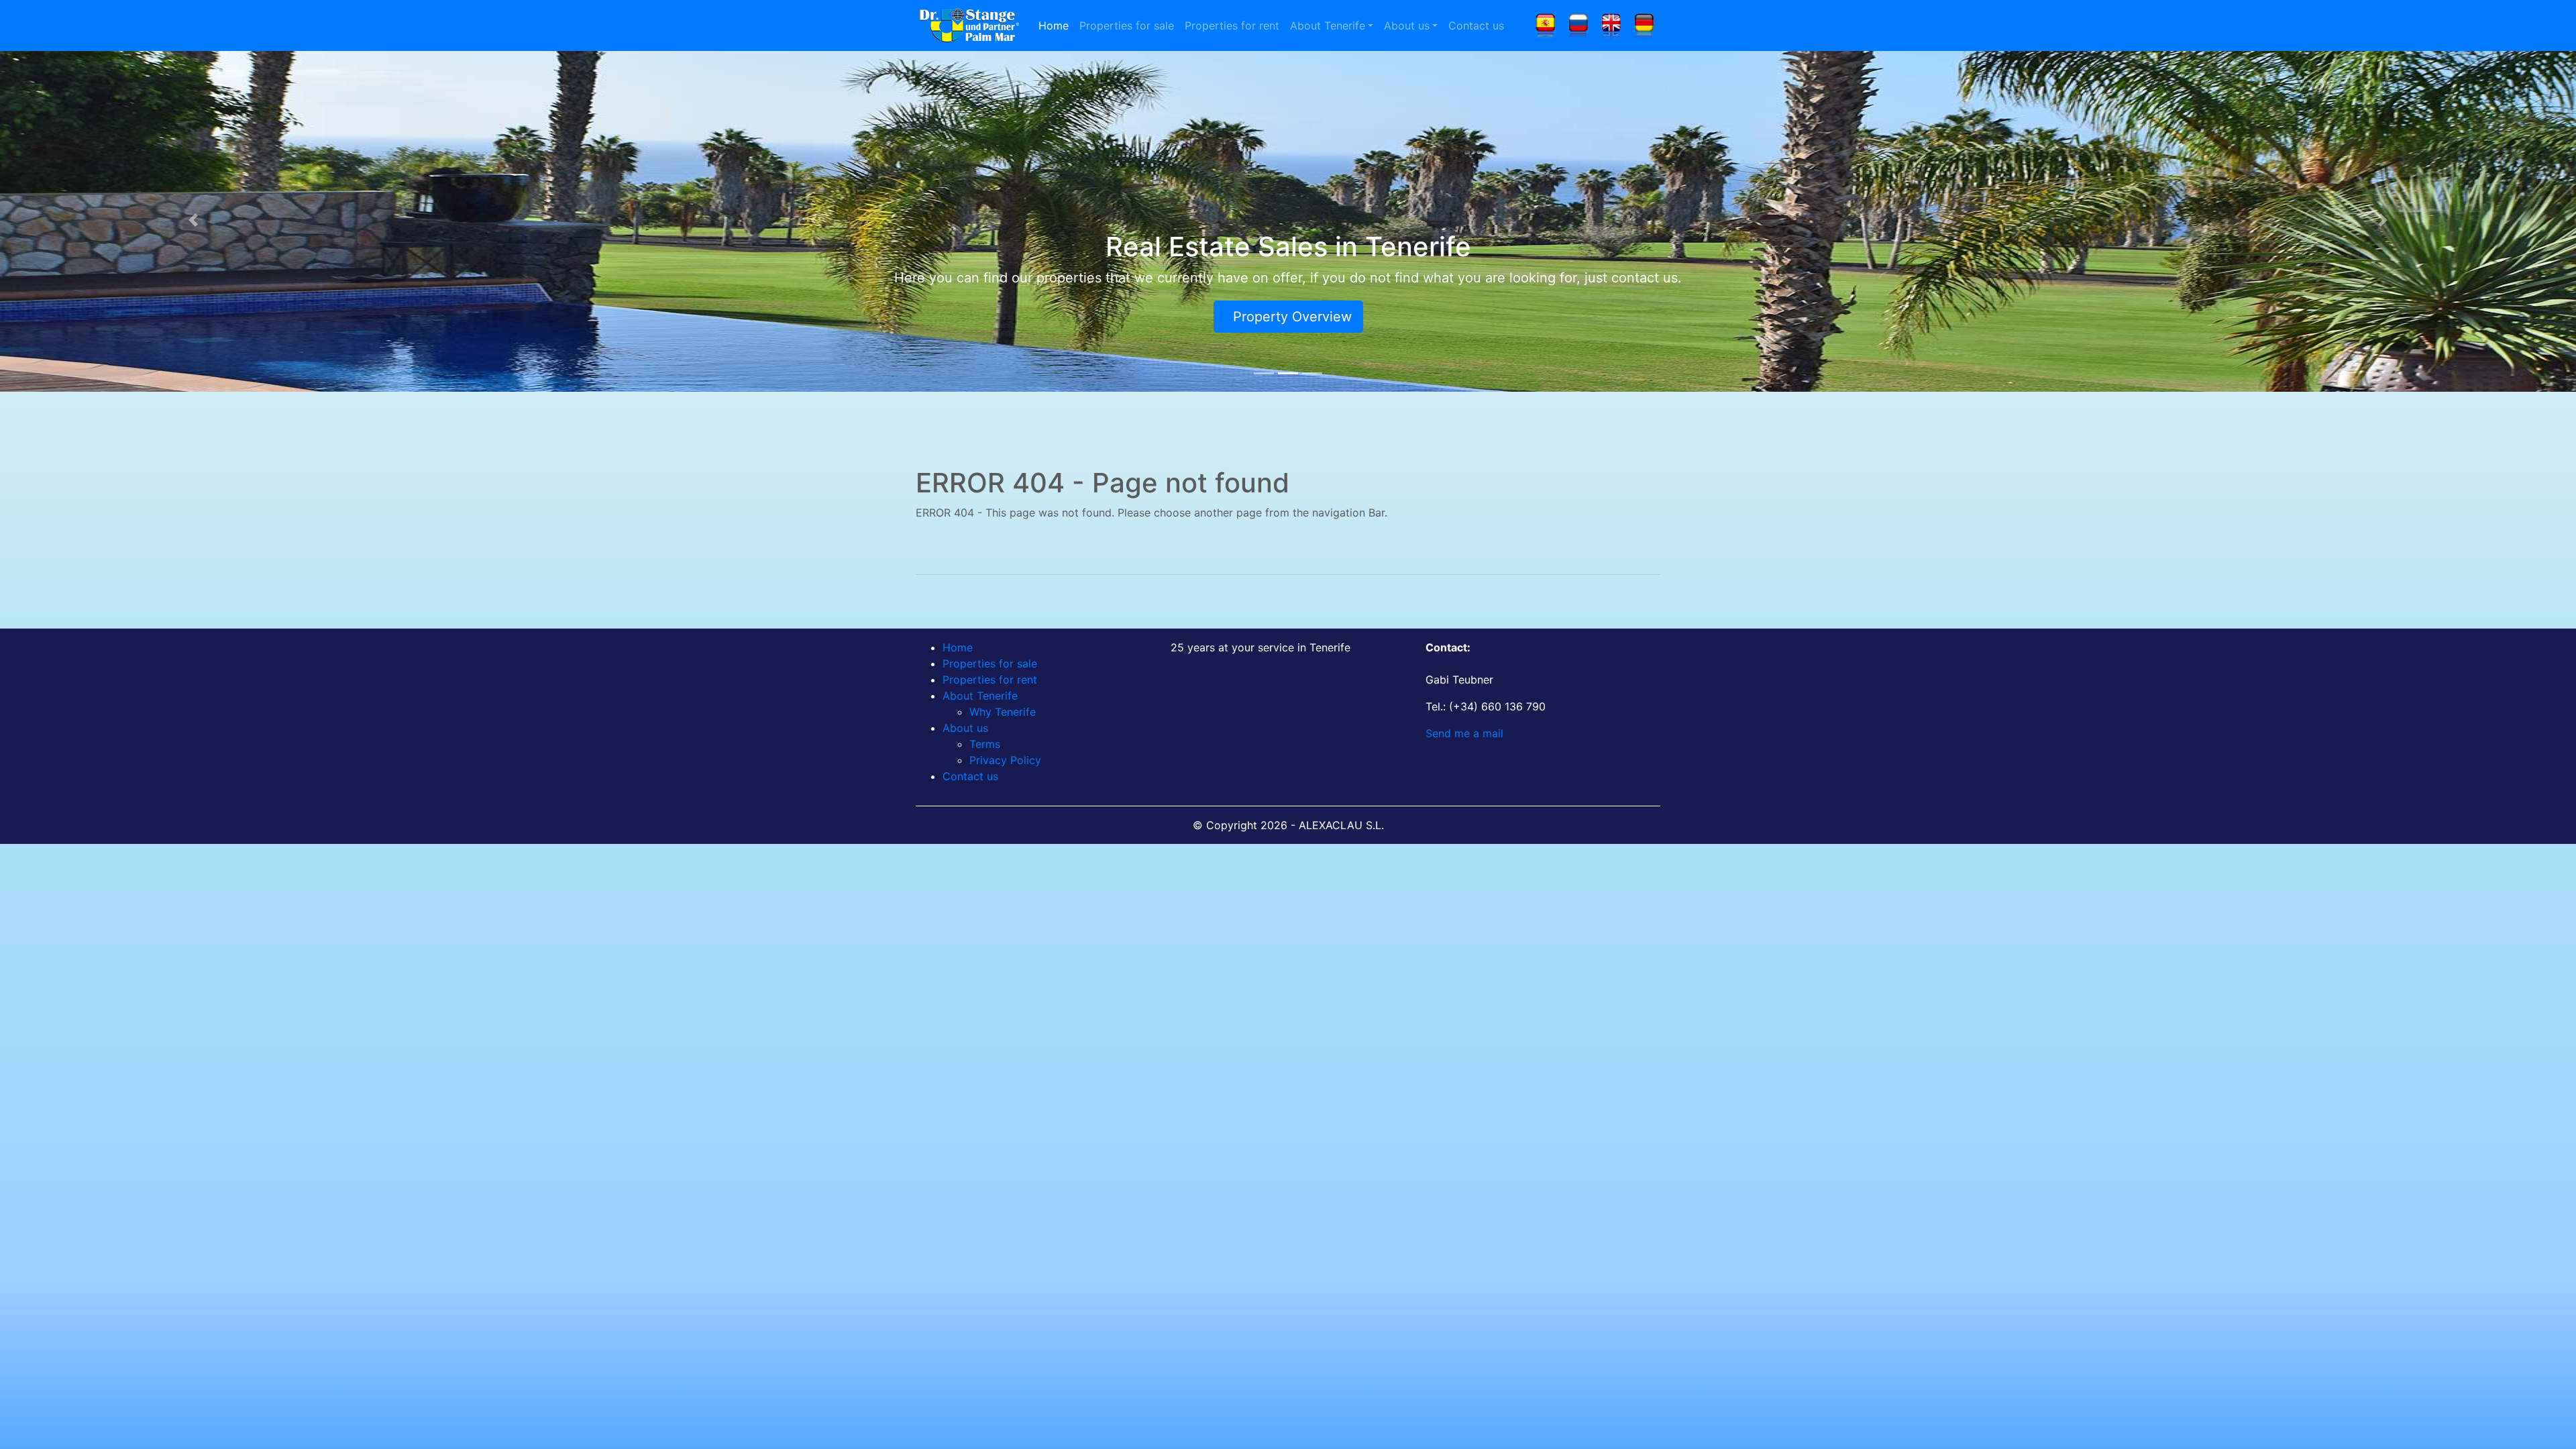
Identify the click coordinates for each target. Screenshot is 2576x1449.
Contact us (1476, 25)
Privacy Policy (1005, 760)
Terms (985, 744)
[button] (193, 220)
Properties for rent (1232, 25)
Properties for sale (1127, 25)
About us (1407, 25)
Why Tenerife (1003, 712)
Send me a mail (1464, 733)
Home (1054, 25)
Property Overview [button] (1288, 317)
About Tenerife (1328, 25)
